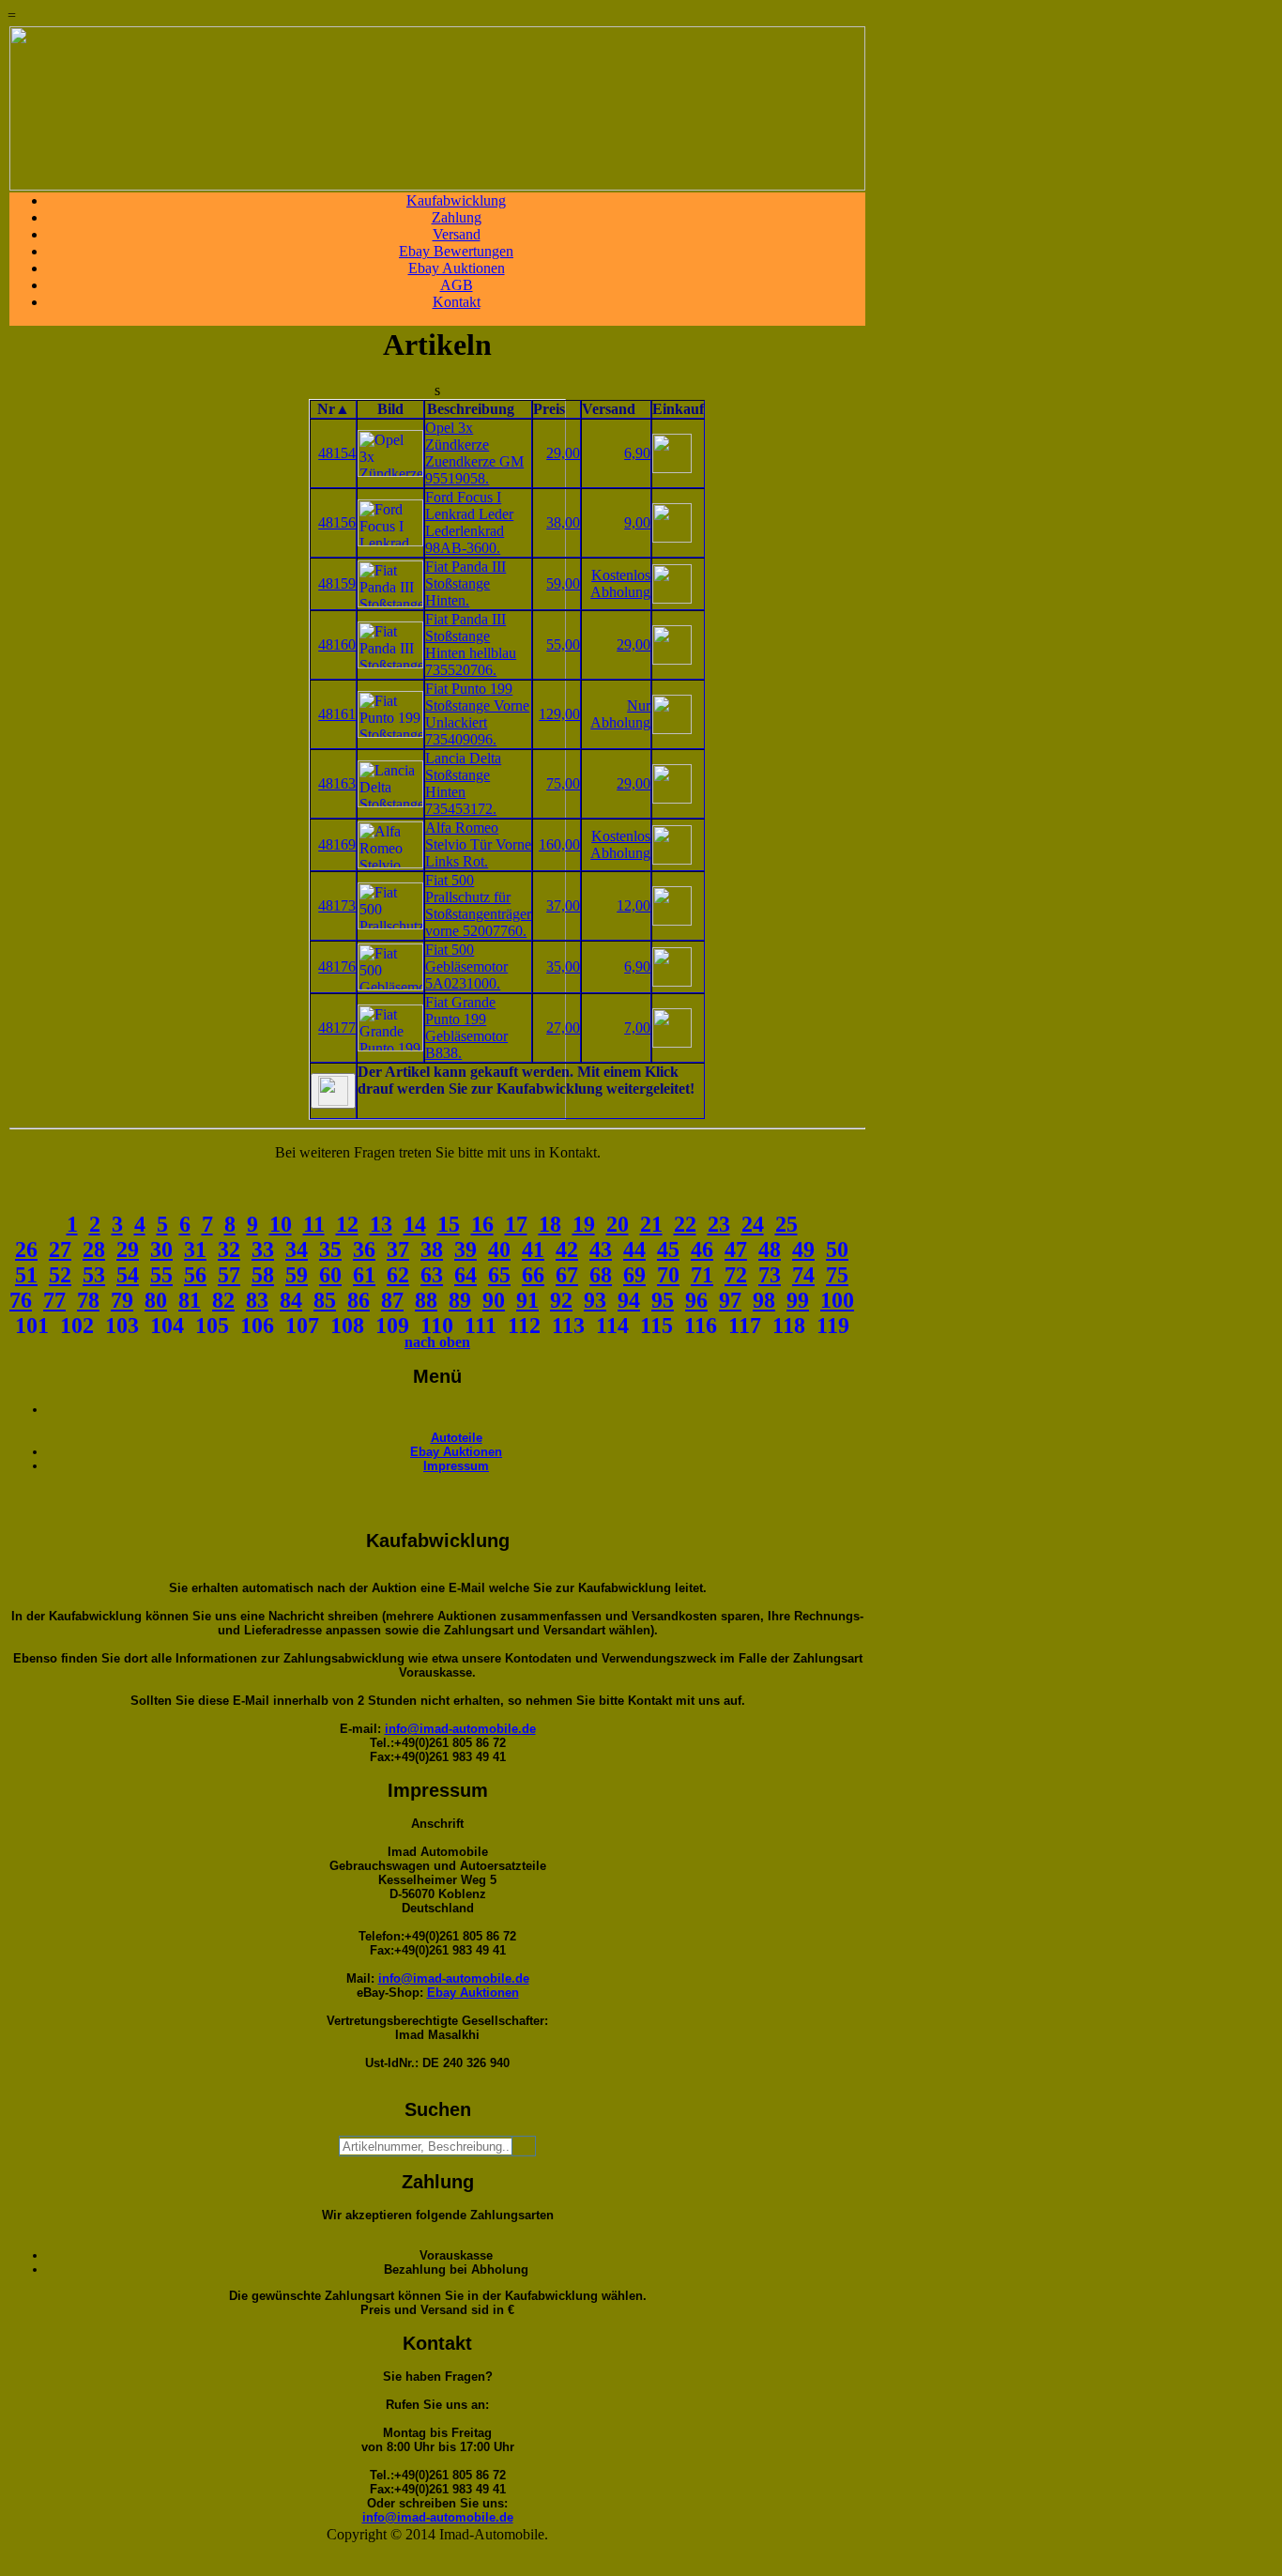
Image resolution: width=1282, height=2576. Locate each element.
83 (257, 1300)
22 (685, 1224)
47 (736, 1250)
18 (550, 1224)
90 (494, 1300)
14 (415, 1224)
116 (701, 1326)
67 (567, 1275)
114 (612, 1326)
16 (482, 1224)
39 (465, 1250)
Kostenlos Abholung (620, 583)
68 (601, 1275)
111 (481, 1326)
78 (88, 1300)
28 (94, 1250)
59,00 (563, 583)
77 (54, 1300)
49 (803, 1250)
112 (524, 1326)
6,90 (637, 453)
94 (629, 1300)
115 (656, 1326)
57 (229, 1275)
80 (156, 1300)
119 (833, 1326)
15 (449, 1224)
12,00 (633, 905)
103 (122, 1326)
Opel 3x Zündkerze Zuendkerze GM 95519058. (474, 453)
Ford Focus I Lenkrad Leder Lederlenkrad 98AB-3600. (469, 522)
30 (161, 1250)
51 (26, 1275)
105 (212, 1326)
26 (26, 1250)
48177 (337, 1027)
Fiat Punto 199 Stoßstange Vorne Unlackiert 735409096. (477, 714)
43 (601, 1250)
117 (745, 1326)
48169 (337, 844)
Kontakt (457, 302)
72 (736, 1275)
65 (499, 1275)
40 (499, 1250)
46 (702, 1250)
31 (195, 1250)
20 (618, 1224)
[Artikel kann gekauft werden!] (333, 1091)
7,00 (637, 1027)
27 (60, 1250)
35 (330, 1250)
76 (21, 1300)
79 (122, 1300)
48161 (337, 714)
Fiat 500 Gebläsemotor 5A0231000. (466, 966)
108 (347, 1326)
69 (634, 1275)
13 (381, 1224)
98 (764, 1300)
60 (330, 1275)
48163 (337, 783)
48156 (337, 522)
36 (364, 1250)
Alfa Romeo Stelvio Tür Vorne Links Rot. (478, 844)
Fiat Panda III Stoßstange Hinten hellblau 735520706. (471, 644)
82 (223, 1300)
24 (753, 1224)
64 (465, 1275)
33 (263, 1250)
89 (460, 1300)
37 (398, 1250)
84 (291, 1300)
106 (257, 1326)
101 (32, 1326)
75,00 (563, 783)
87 (392, 1300)
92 (561, 1300)
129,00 (559, 714)
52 (60, 1275)
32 (229, 1250)
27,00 (563, 1027)
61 (364, 1275)
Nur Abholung (620, 714)
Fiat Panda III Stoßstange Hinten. (465, 583)
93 (595, 1300)
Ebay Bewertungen (456, 251)
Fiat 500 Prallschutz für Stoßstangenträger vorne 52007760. (478, 905)
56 (195, 1275)
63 (432, 1275)
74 (803, 1275)
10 (281, 1224)
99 (798, 1300)
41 (533, 1250)
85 (325, 1300)
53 (94, 1275)
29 (128, 1250)
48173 (337, 905)
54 (128, 1275)
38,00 (563, 522)
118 (789, 1326)
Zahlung (457, 217)
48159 (337, 583)
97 (730, 1300)
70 (668, 1275)
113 (568, 1326)
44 (634, 1250)
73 (770, 1275)
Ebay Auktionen (457, 268)
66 (533, 1275)
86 (359, 1300)
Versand (457, 234)
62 (398, 1275)
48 (770, 1250)
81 (190, 1300)
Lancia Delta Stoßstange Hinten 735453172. (463, 783)
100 (837, 1300)
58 (263, 1275)
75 (837, 1275)
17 (516, 1224)
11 (314, 1224)
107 (302, 1326)
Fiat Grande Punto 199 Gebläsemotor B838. (466, 1027)
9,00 (637, 522)
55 (161, 1275)
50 (837, 1250)
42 (567, 1250)
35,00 (563, 966)
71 (702, 1275)
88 (426, 1300)
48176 (337, 966)
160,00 (559, 844)
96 (696, 1300)
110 (437, 1326)
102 (77, 1326)
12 (347, 1224)
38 (432, 1250)
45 (668, 1250)
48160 (337, 644)
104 (167, 1326)
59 (297, 1275)
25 (786, 1224)
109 (392, 1326)
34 (297, 1250)
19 (584, 1224)
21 (651, 1224)
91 (527, 1300)
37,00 (563, 905)
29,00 (563, 453)
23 (719, 1224)
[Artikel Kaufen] (672, 468)
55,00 (563, 644)
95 (663, 1300)
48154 (337, 453)
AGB (457, 285)
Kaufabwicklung (456, 200)
